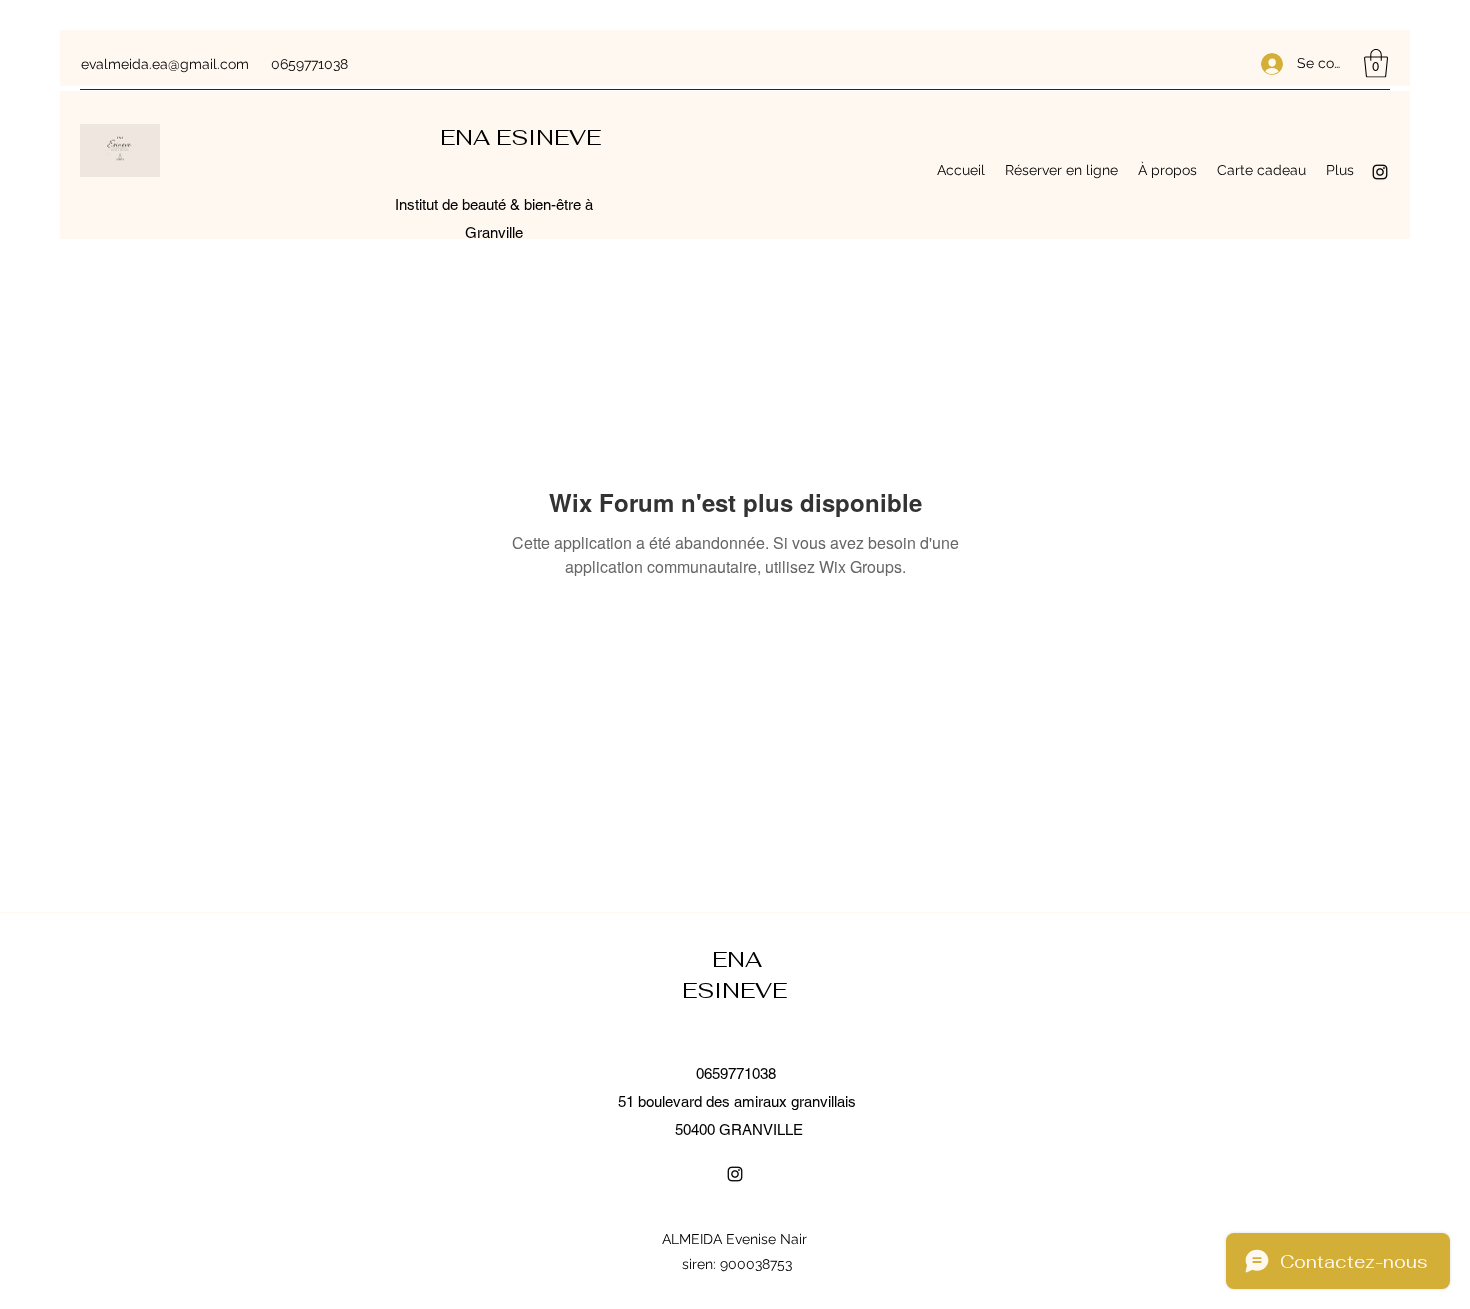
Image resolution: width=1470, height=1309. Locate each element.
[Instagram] (1380, 172)
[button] (1376, 63)
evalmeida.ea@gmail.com (165, 64)
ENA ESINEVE (523, 137)
